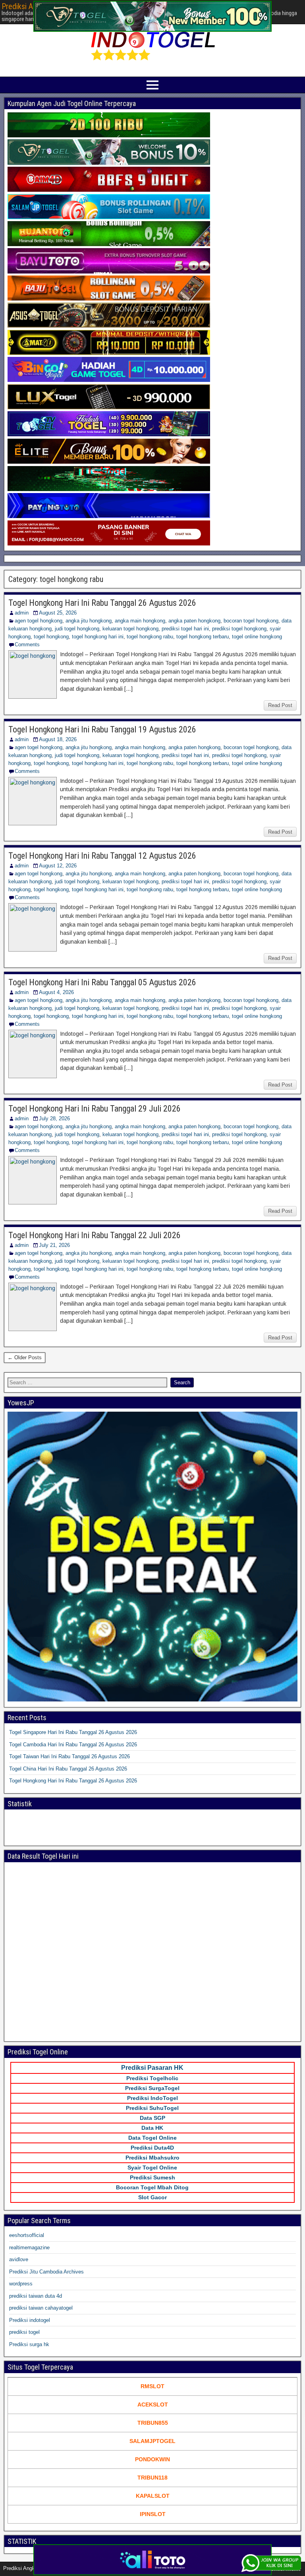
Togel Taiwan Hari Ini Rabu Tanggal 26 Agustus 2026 (69, 1756)
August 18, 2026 (58, 739)
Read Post (280, 705)
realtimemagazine (29, 2247)
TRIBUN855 (153, 2423)
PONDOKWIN (152, 2459)
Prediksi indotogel (30, 2320)
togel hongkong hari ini (98, 637)
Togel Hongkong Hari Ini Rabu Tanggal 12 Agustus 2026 (102, 856)
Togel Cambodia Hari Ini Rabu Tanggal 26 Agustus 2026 (73, 1745)
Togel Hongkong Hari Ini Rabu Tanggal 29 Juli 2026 (95, 1109)
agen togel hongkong (39, 621)
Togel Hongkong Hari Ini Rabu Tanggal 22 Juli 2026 (95, 1235)
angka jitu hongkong (89, 621)
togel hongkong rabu (150, 637)
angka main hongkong (140, 621)
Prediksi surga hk (29, 2344)
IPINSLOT (153, 2514)
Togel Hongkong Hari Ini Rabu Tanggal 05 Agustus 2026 (102, 982)
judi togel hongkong (77, 629)
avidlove (19, 2259)
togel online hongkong (257, 637)
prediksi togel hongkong (239, 629)
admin (22, 613)
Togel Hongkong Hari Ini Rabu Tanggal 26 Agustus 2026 (102, 603)
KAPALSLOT (153, 2496)
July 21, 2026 (54, 1245)
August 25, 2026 (58, 613)
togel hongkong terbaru (203, 637)
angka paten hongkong (194, 621)
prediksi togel (24, 2332)
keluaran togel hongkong (130, 629)
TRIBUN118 (152, 2478)
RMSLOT (152, 2386)
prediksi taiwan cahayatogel (41, 2308)
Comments (27, 644)
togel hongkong (51, 637)
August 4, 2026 (56, 992)
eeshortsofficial (27, 2235)
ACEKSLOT (153, 2405)
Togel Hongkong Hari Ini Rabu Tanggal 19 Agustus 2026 (102, 729)
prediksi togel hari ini (185, 629)
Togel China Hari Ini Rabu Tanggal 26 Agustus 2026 (68, 1769)
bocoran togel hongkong (251, 621)
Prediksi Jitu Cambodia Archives (46, 2272)
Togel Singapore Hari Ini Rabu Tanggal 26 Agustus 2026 (73, 1732)
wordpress (21, 2284)
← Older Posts (25, 1357)
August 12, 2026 (58, 866)
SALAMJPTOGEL (152, 2441)
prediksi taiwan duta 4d (36, 2296)
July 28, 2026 (54, 1118)
